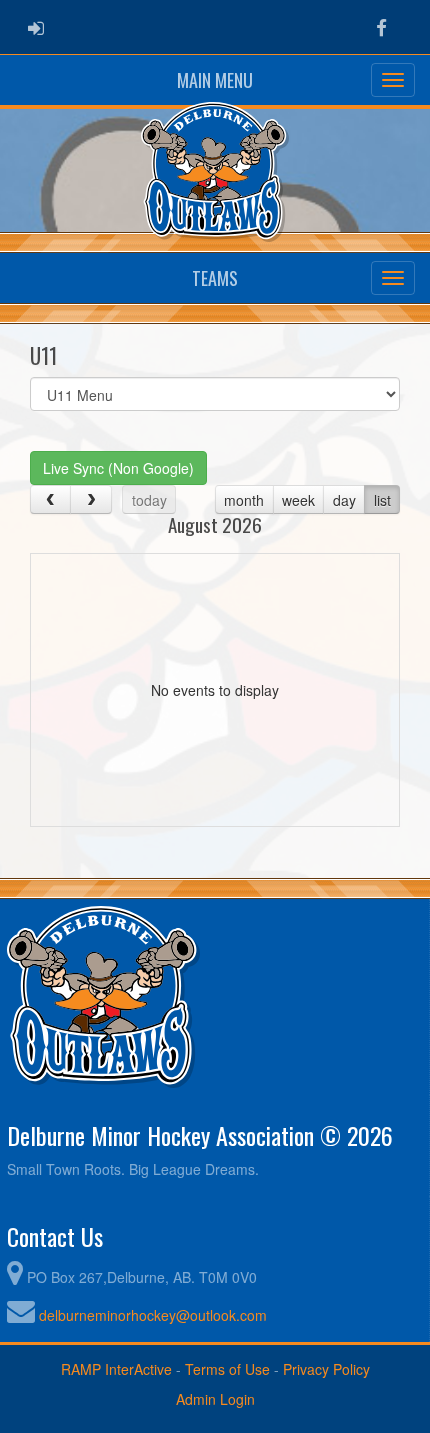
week (298, 500)
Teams (215, 278)
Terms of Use (227, 1369)
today (149, 500)
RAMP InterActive (116, 1369)
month (244, 500)
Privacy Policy (326, 1369)
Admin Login (215, 1399)
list (382, 500)
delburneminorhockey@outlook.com (153, 1315)
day (344, 500)
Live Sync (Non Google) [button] (118, 468)
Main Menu (215, 80)
